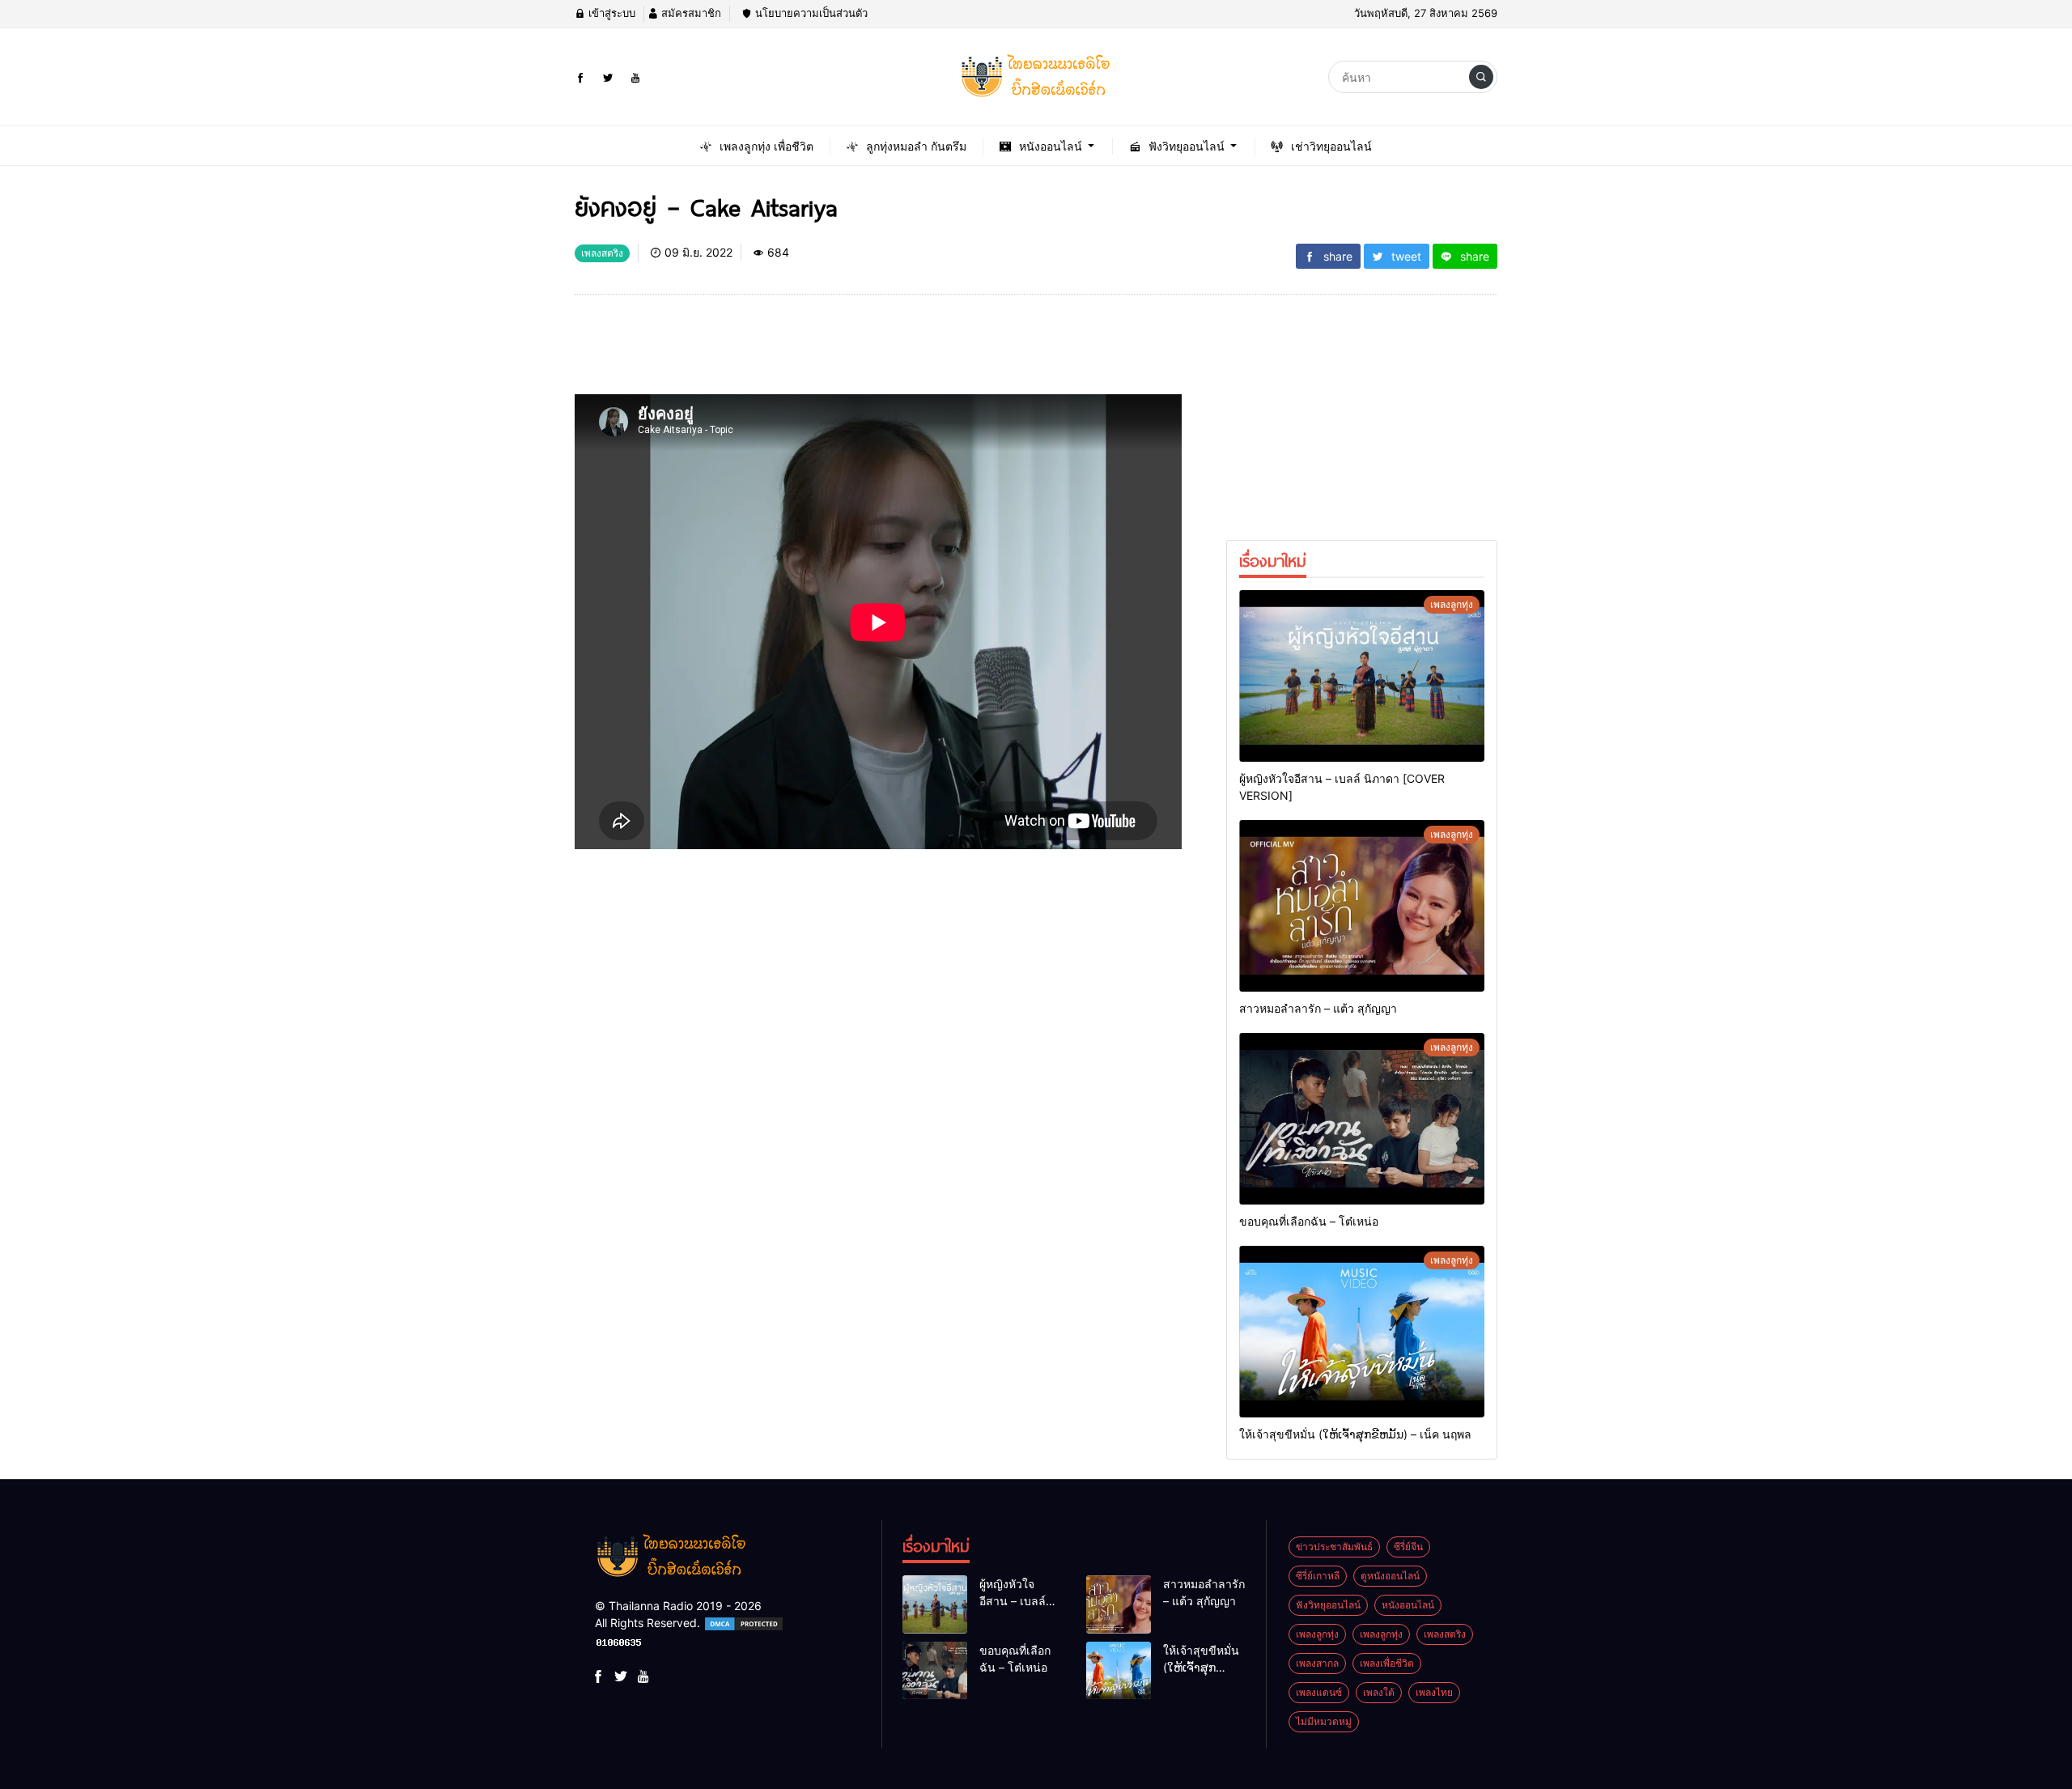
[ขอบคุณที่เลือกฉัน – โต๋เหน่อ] (1362, 1119)
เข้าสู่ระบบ (610, 13)
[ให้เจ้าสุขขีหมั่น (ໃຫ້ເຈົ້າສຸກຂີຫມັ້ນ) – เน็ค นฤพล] (1362, 1332)
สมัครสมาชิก (690, 13)
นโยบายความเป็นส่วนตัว (810, 13)
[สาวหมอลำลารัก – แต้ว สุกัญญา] (1362, 906)
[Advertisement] (869, 351)
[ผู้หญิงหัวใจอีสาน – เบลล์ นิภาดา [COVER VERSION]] (1362, 676)
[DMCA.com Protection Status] (744, 1623)
